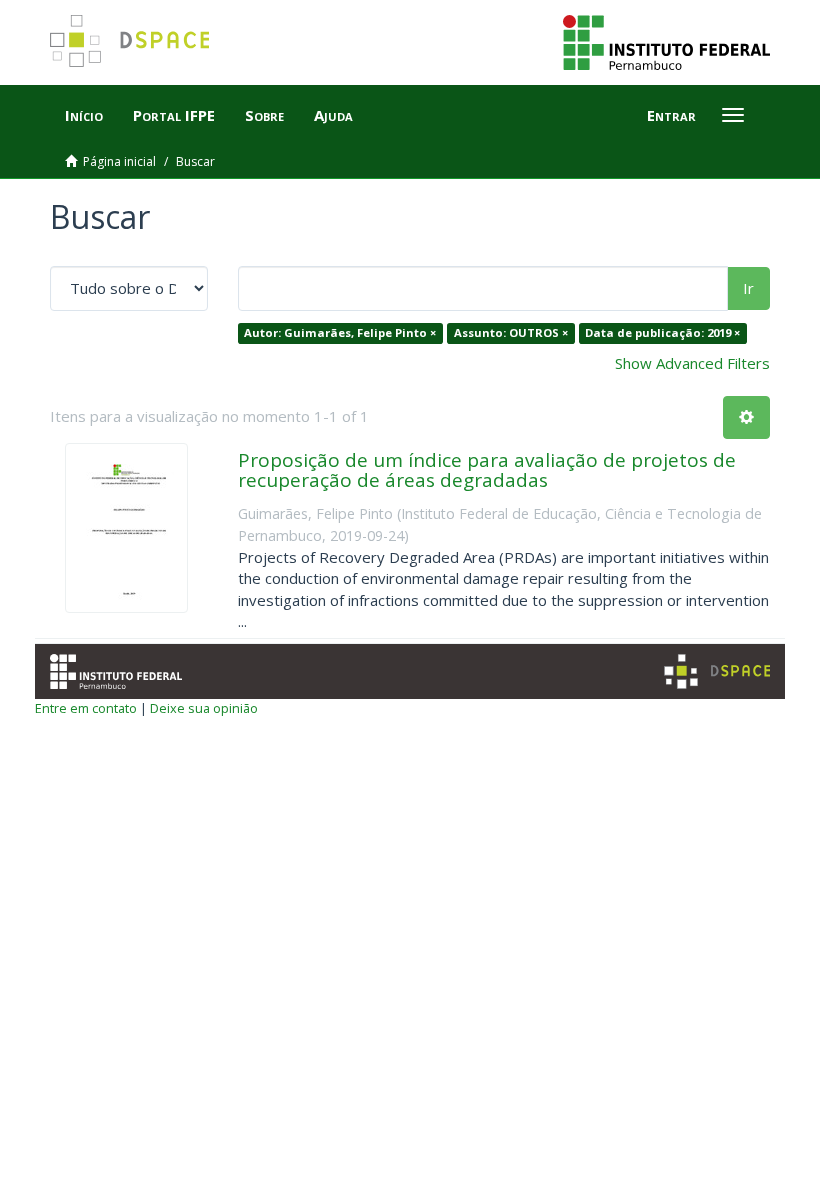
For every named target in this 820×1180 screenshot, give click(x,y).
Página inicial (119, 161)
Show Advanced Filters (692, 363)
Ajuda (333, 115)
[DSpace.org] (717, 671)
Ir (748, 288)
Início (84, 115)
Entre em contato (86, 708)
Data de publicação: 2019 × (662, 332)
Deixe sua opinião (204, 708)
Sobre (264, 115)
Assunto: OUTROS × (511, 332)
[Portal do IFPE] (666, 41)
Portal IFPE (174, 115)
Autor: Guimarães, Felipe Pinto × (340, 332)
